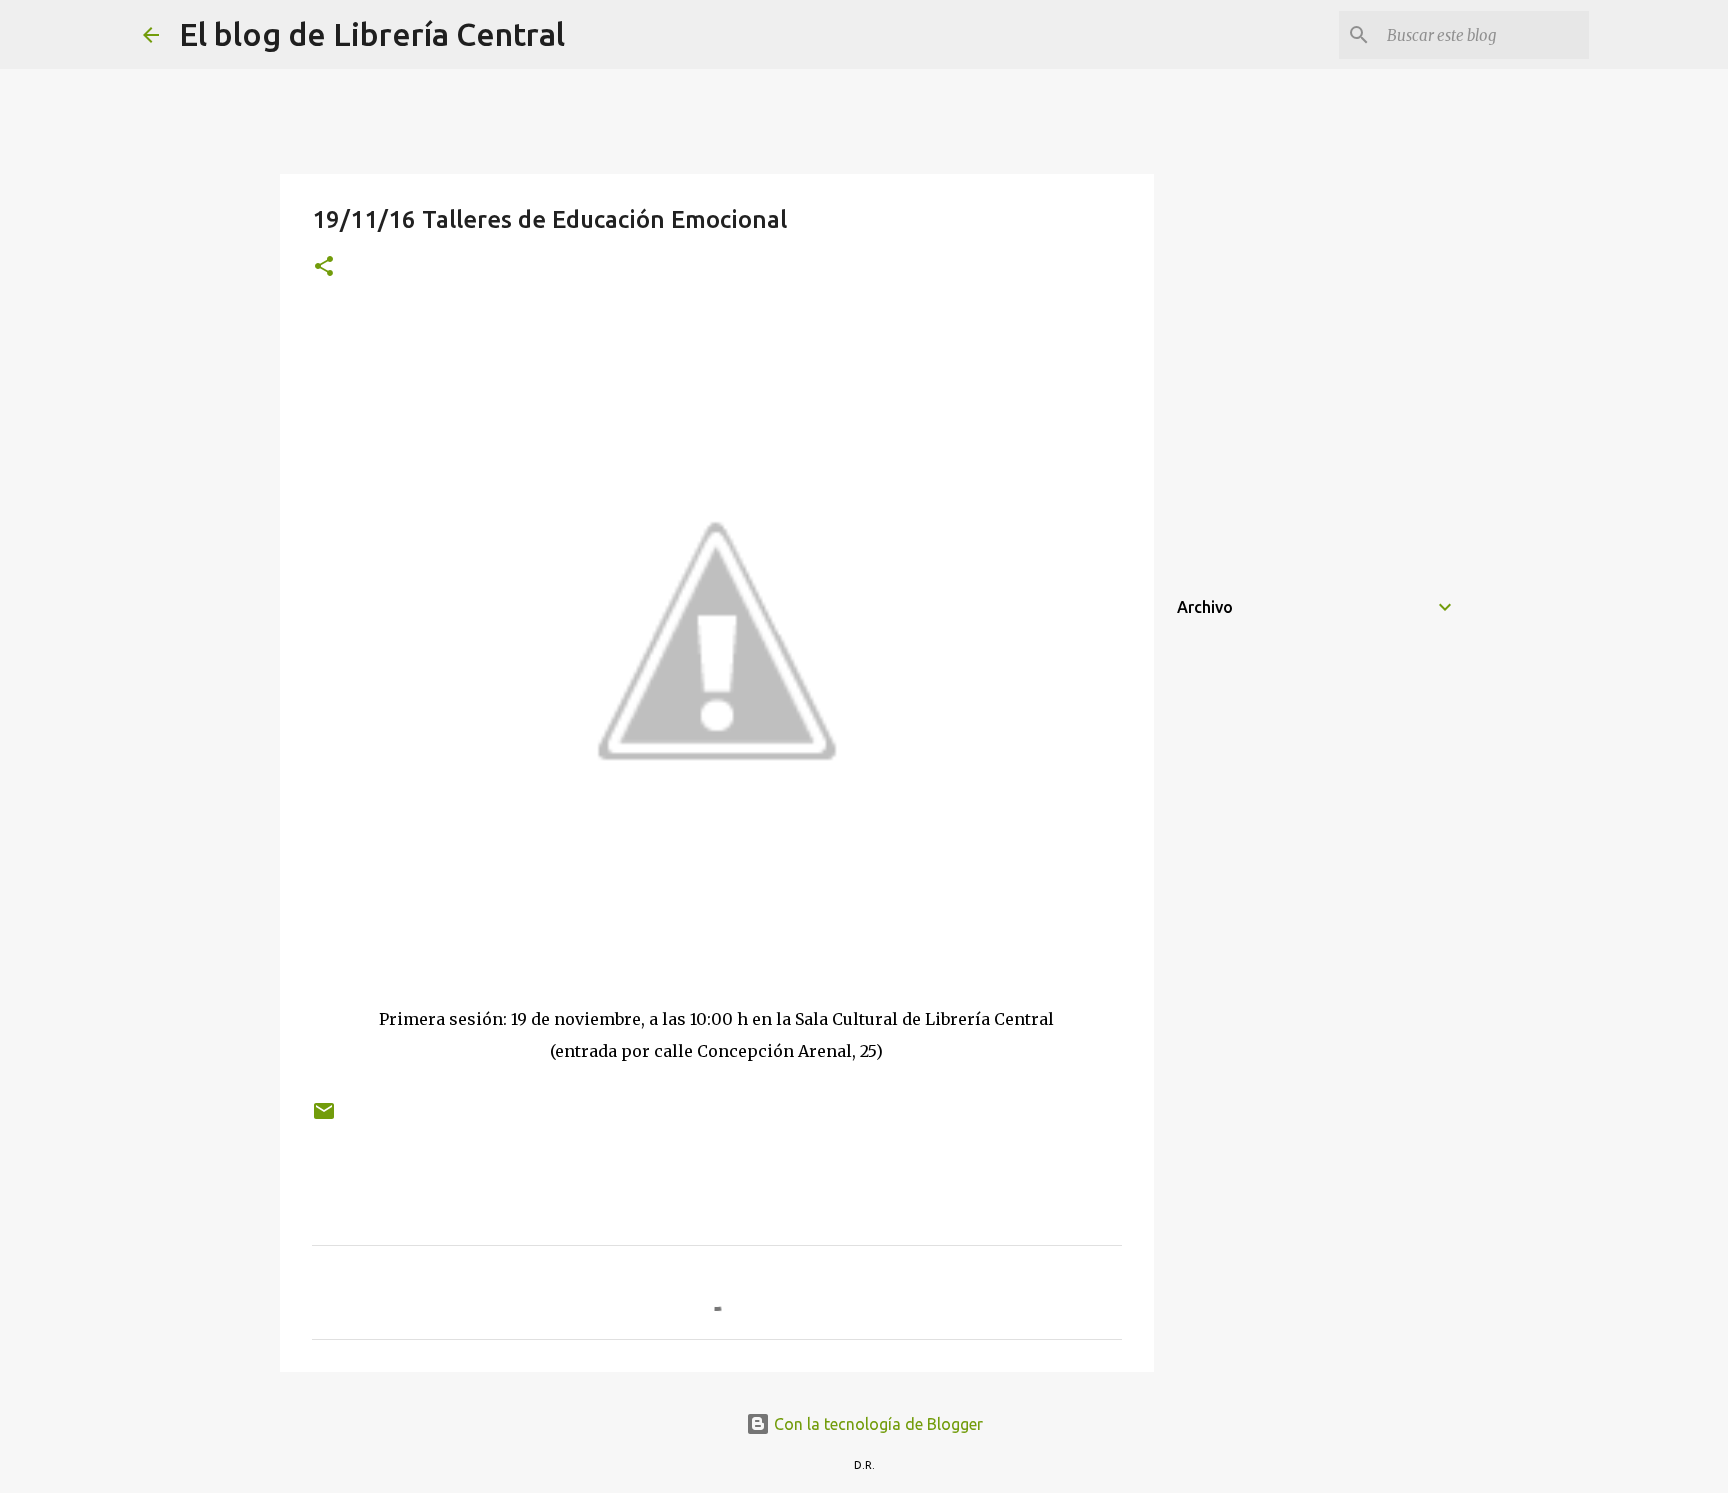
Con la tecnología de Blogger (876, 1424)
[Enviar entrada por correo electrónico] (324, 1118)
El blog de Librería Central (372, 34)
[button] (324, 267)
